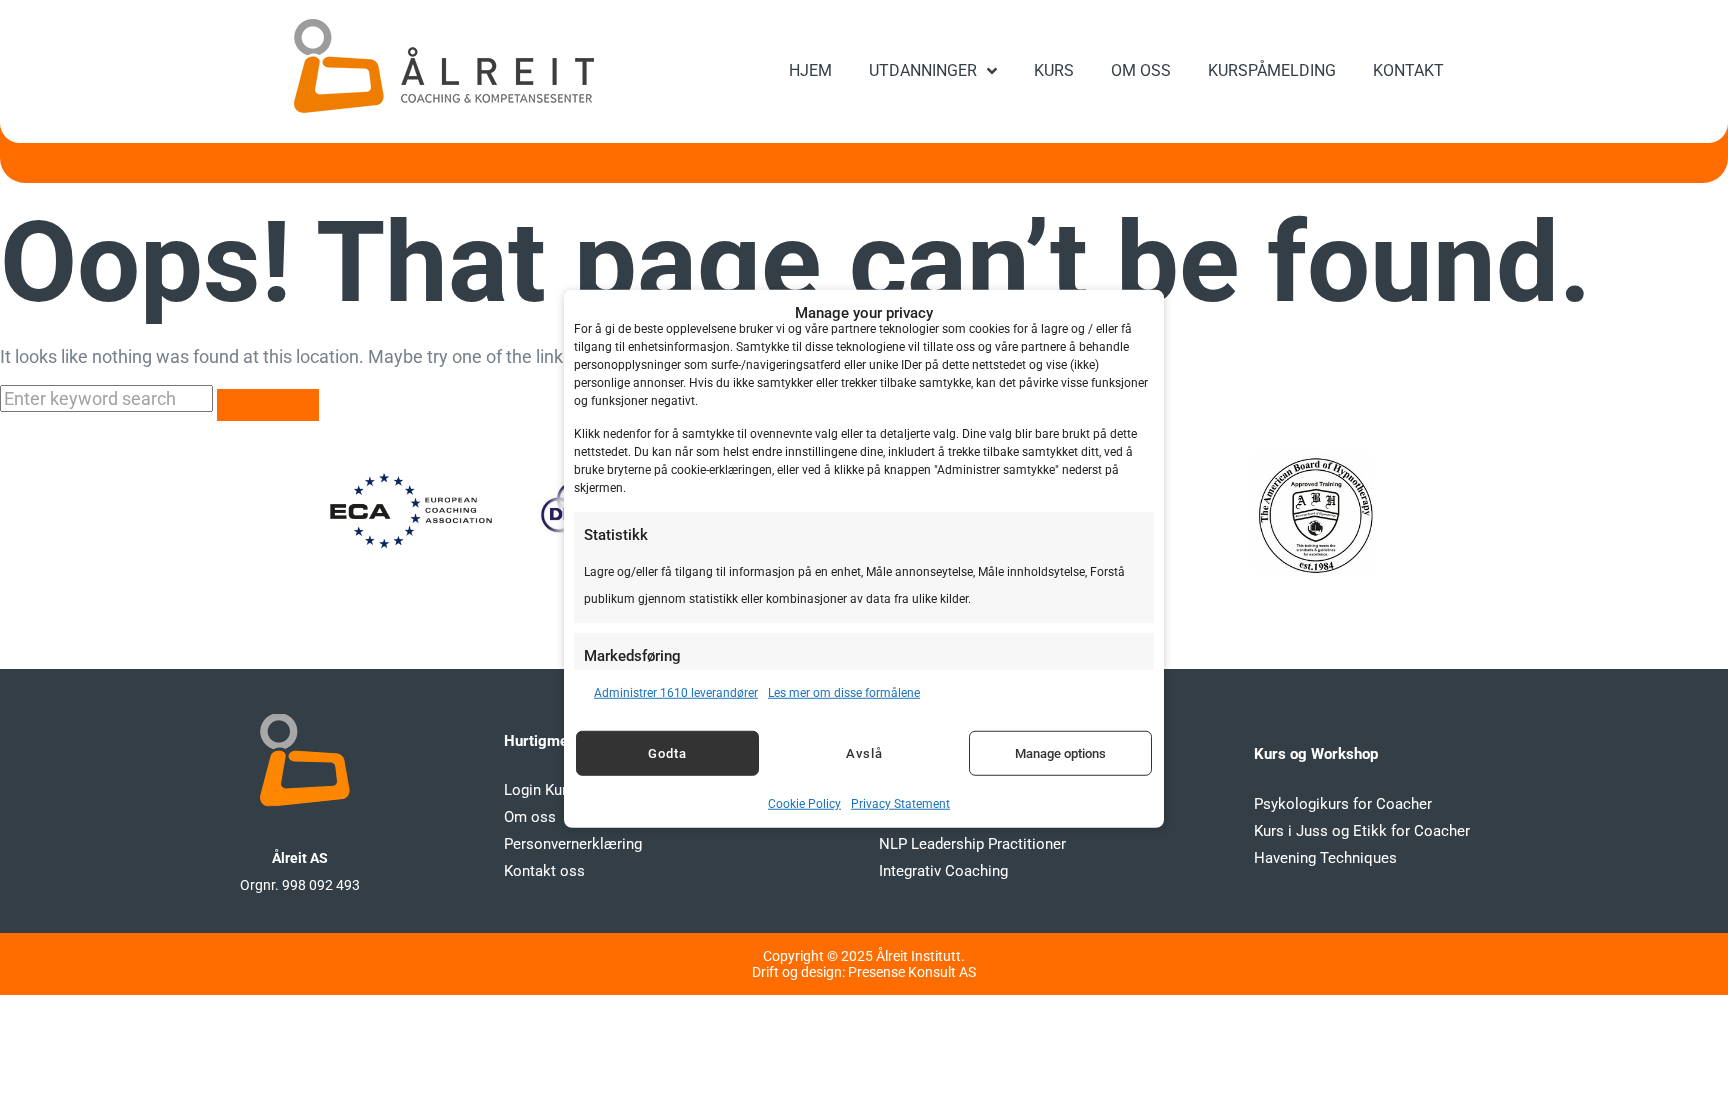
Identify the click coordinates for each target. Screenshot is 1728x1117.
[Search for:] (108, 398)
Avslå (864, 752)
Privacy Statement (900, 804)
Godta (667, 752)
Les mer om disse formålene (844, 693)
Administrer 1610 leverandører (676, 693)
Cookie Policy (804, 804)
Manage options (1060, 752)
